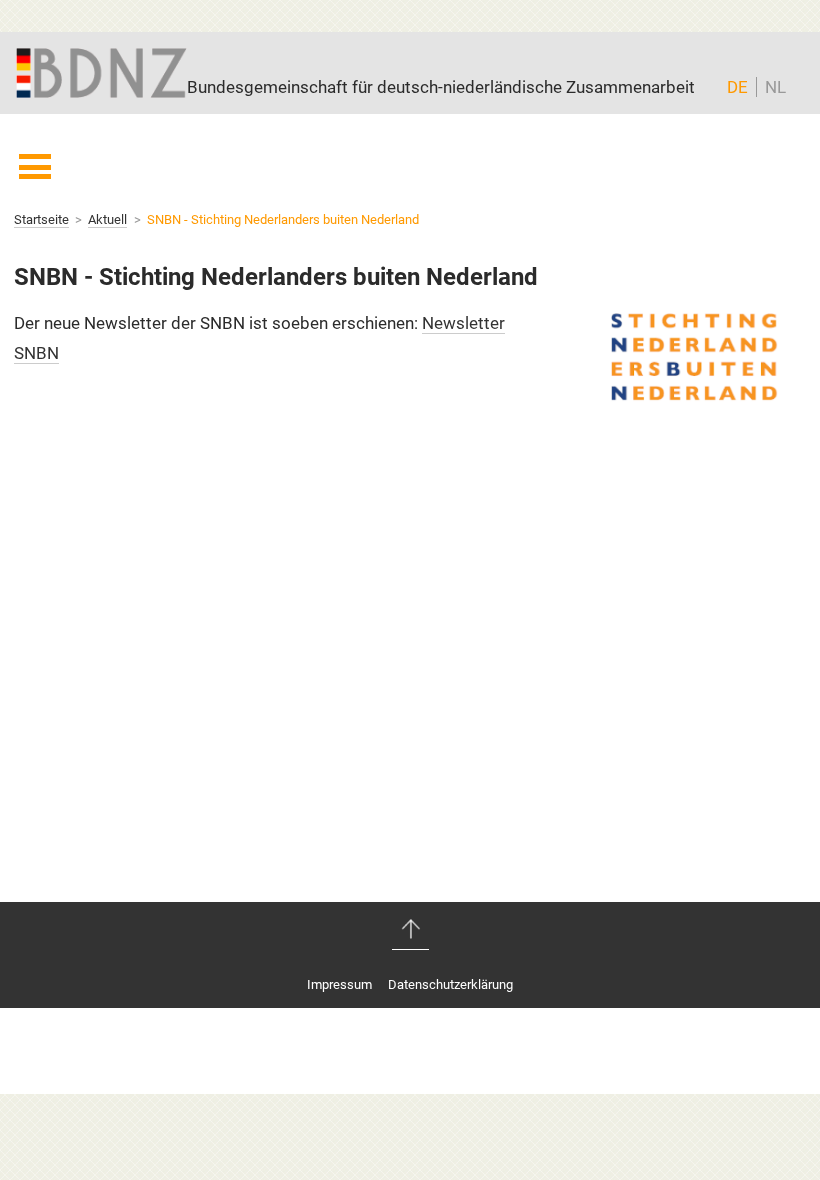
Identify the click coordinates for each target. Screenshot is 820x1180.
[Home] (101, 71)
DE (737, 87)
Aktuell (107, 219)
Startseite (41, 219)
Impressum (339, 984)
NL (775, 87)
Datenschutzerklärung (450, 984)
